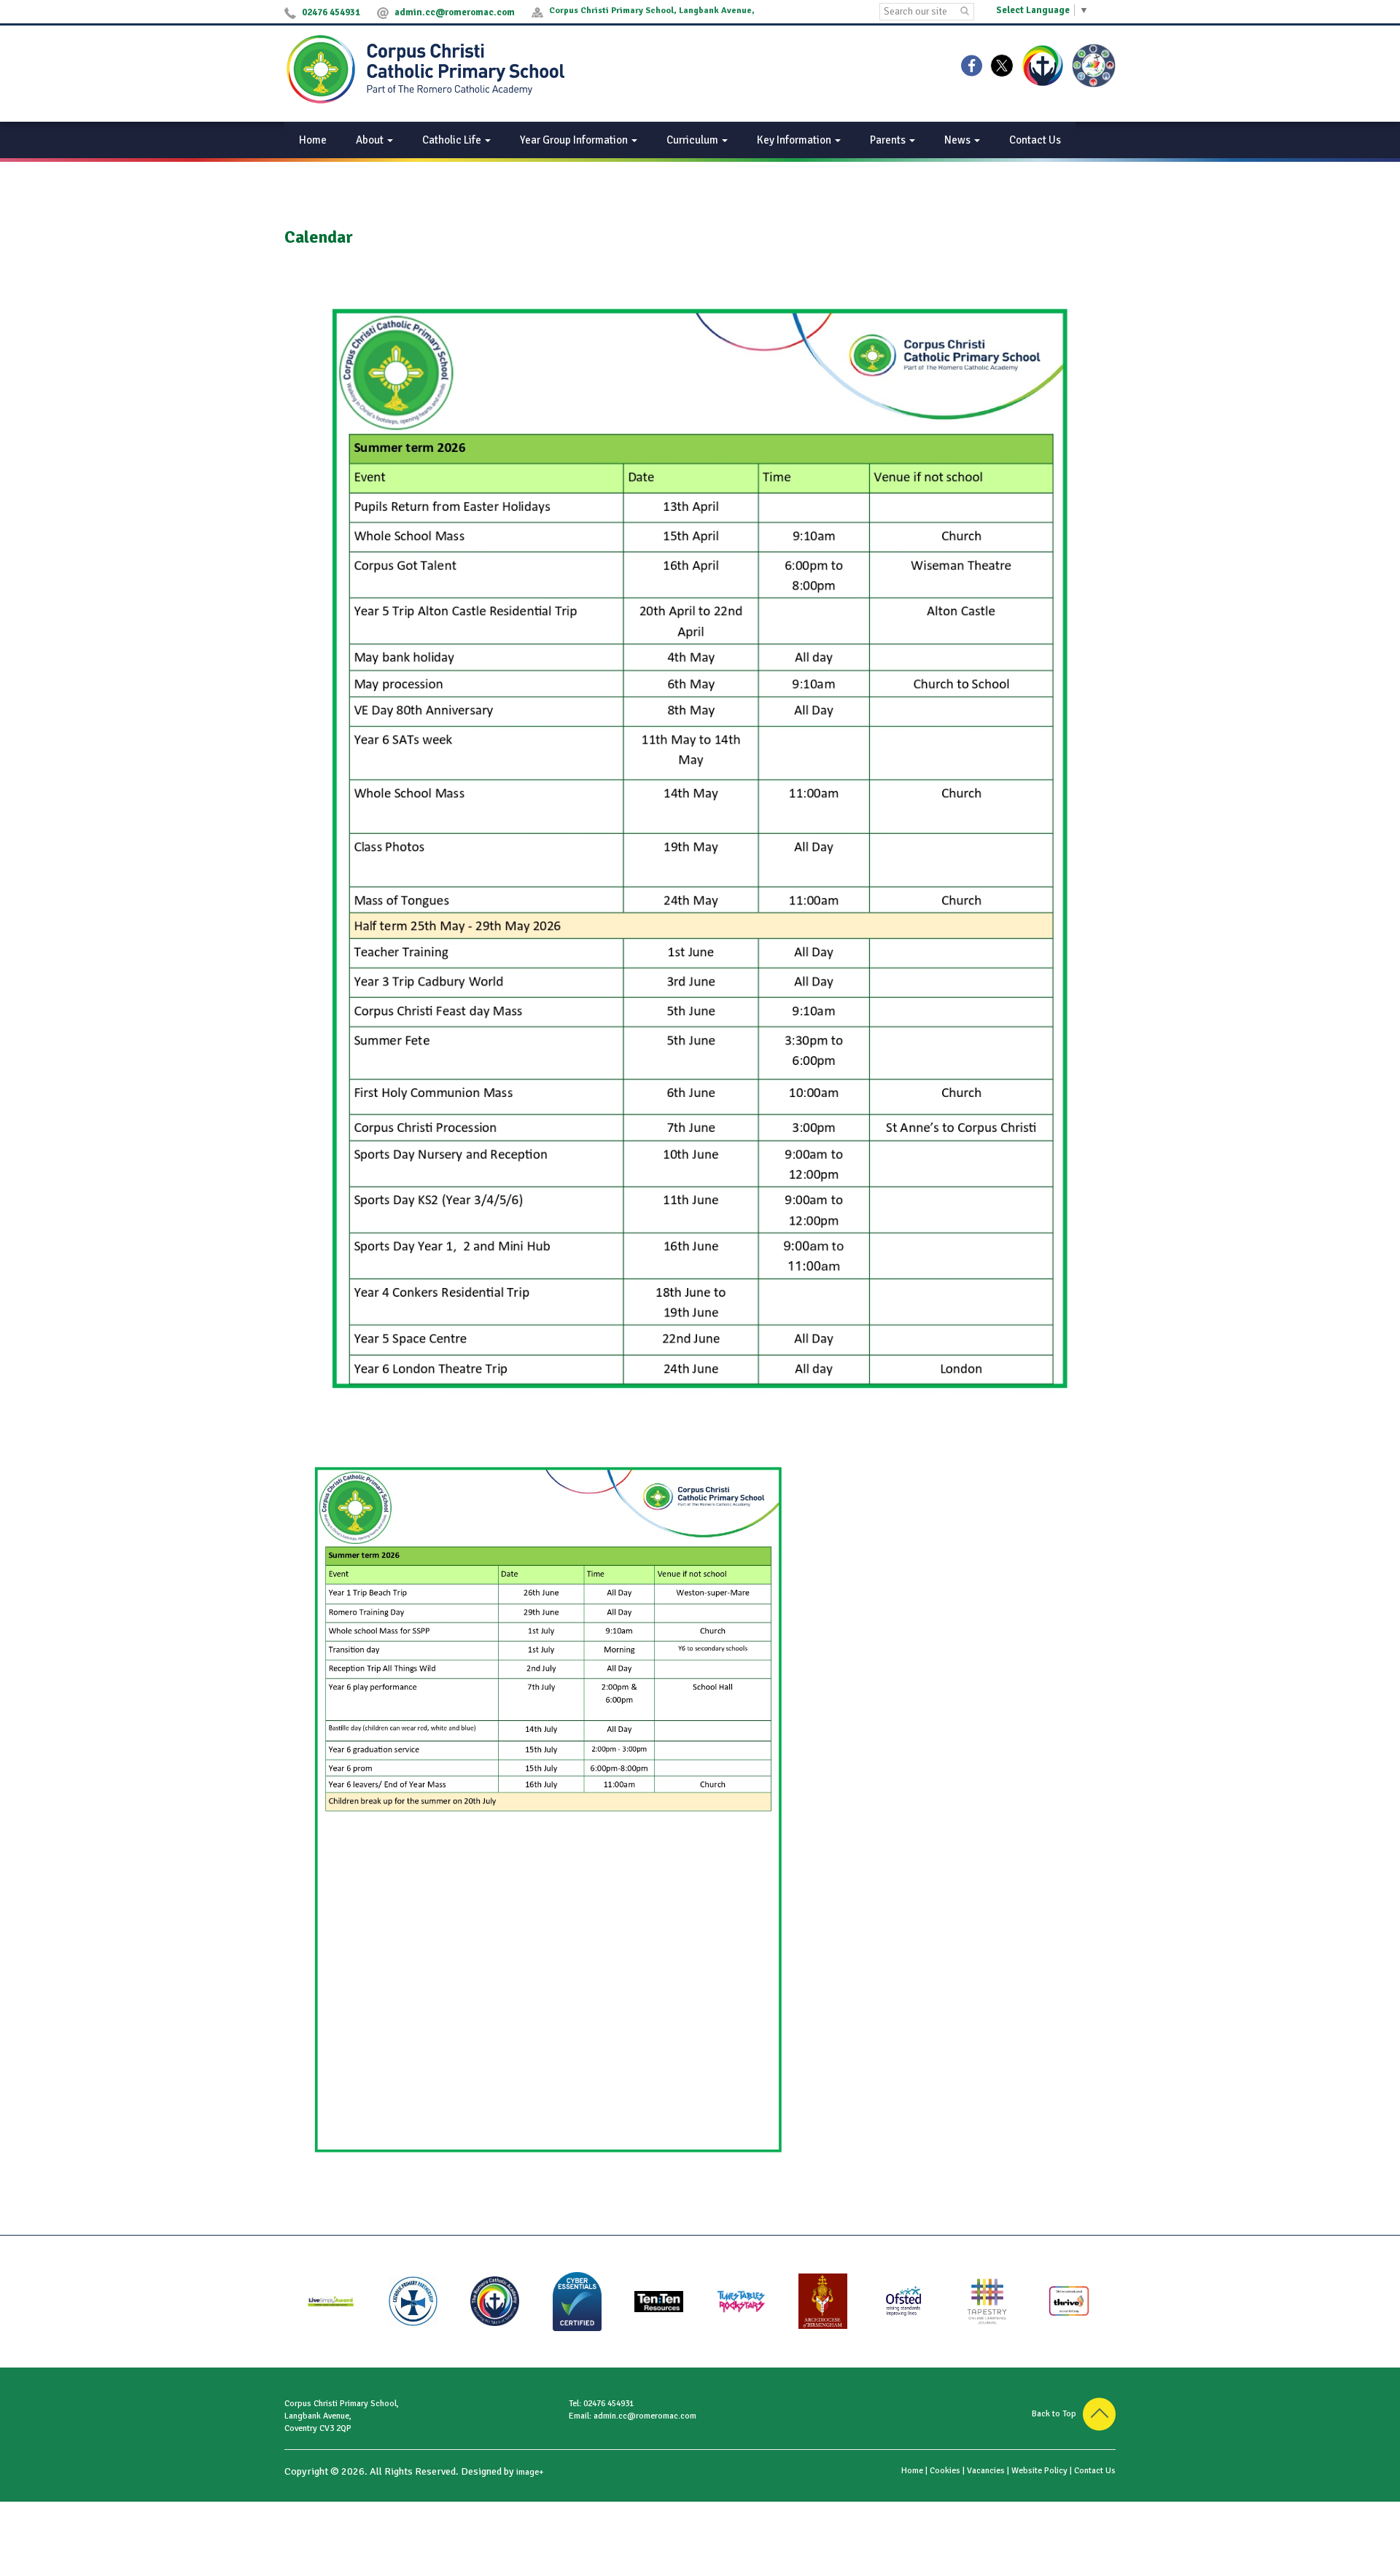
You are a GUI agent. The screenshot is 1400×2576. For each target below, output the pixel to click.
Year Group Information (575, 140)
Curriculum (693, 140)
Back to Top (1057, 2414)
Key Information (795, 140)
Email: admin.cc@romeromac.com (633, 2416)
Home (313, 140)
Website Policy (1039, 2471)
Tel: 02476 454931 (601, 2404)
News (958, 140)
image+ (530, 2472)
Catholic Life (453, 140)
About (371, 140)
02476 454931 (331, 12)
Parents (889, 140)
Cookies (945, 2471)
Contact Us (1035, 140)
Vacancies (986, 2471)
